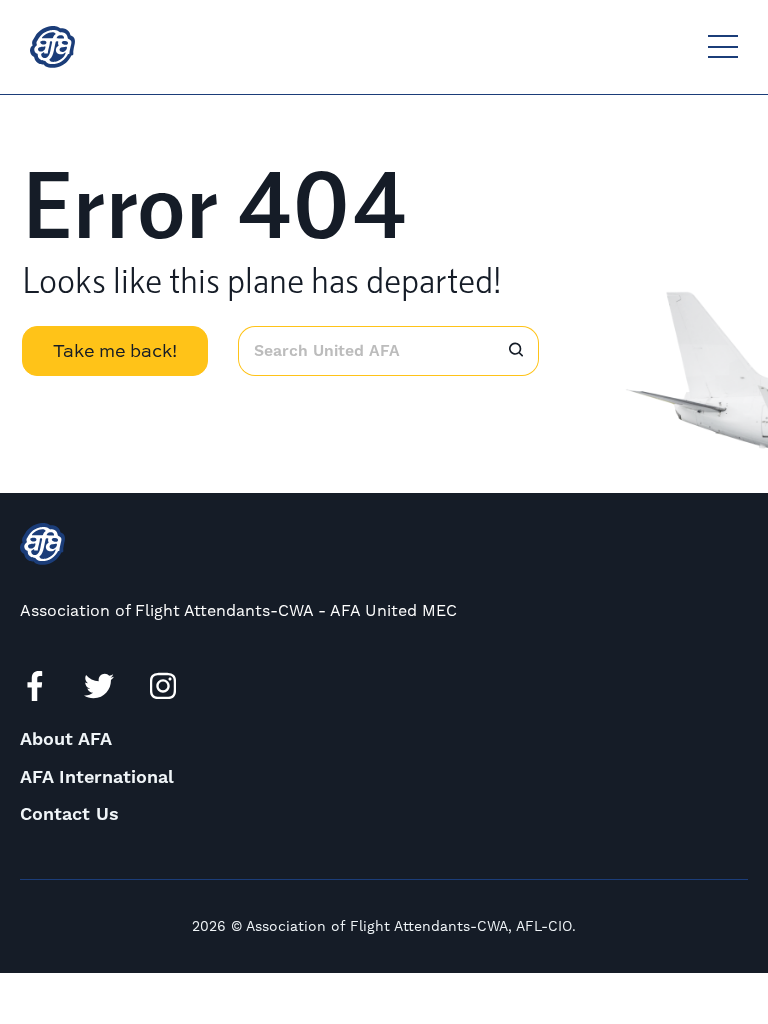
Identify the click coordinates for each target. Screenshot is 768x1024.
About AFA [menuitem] (66, 739)
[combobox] (365, 351)
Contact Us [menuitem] (69, 814)
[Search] (516, 351)
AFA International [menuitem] (97, 777)
